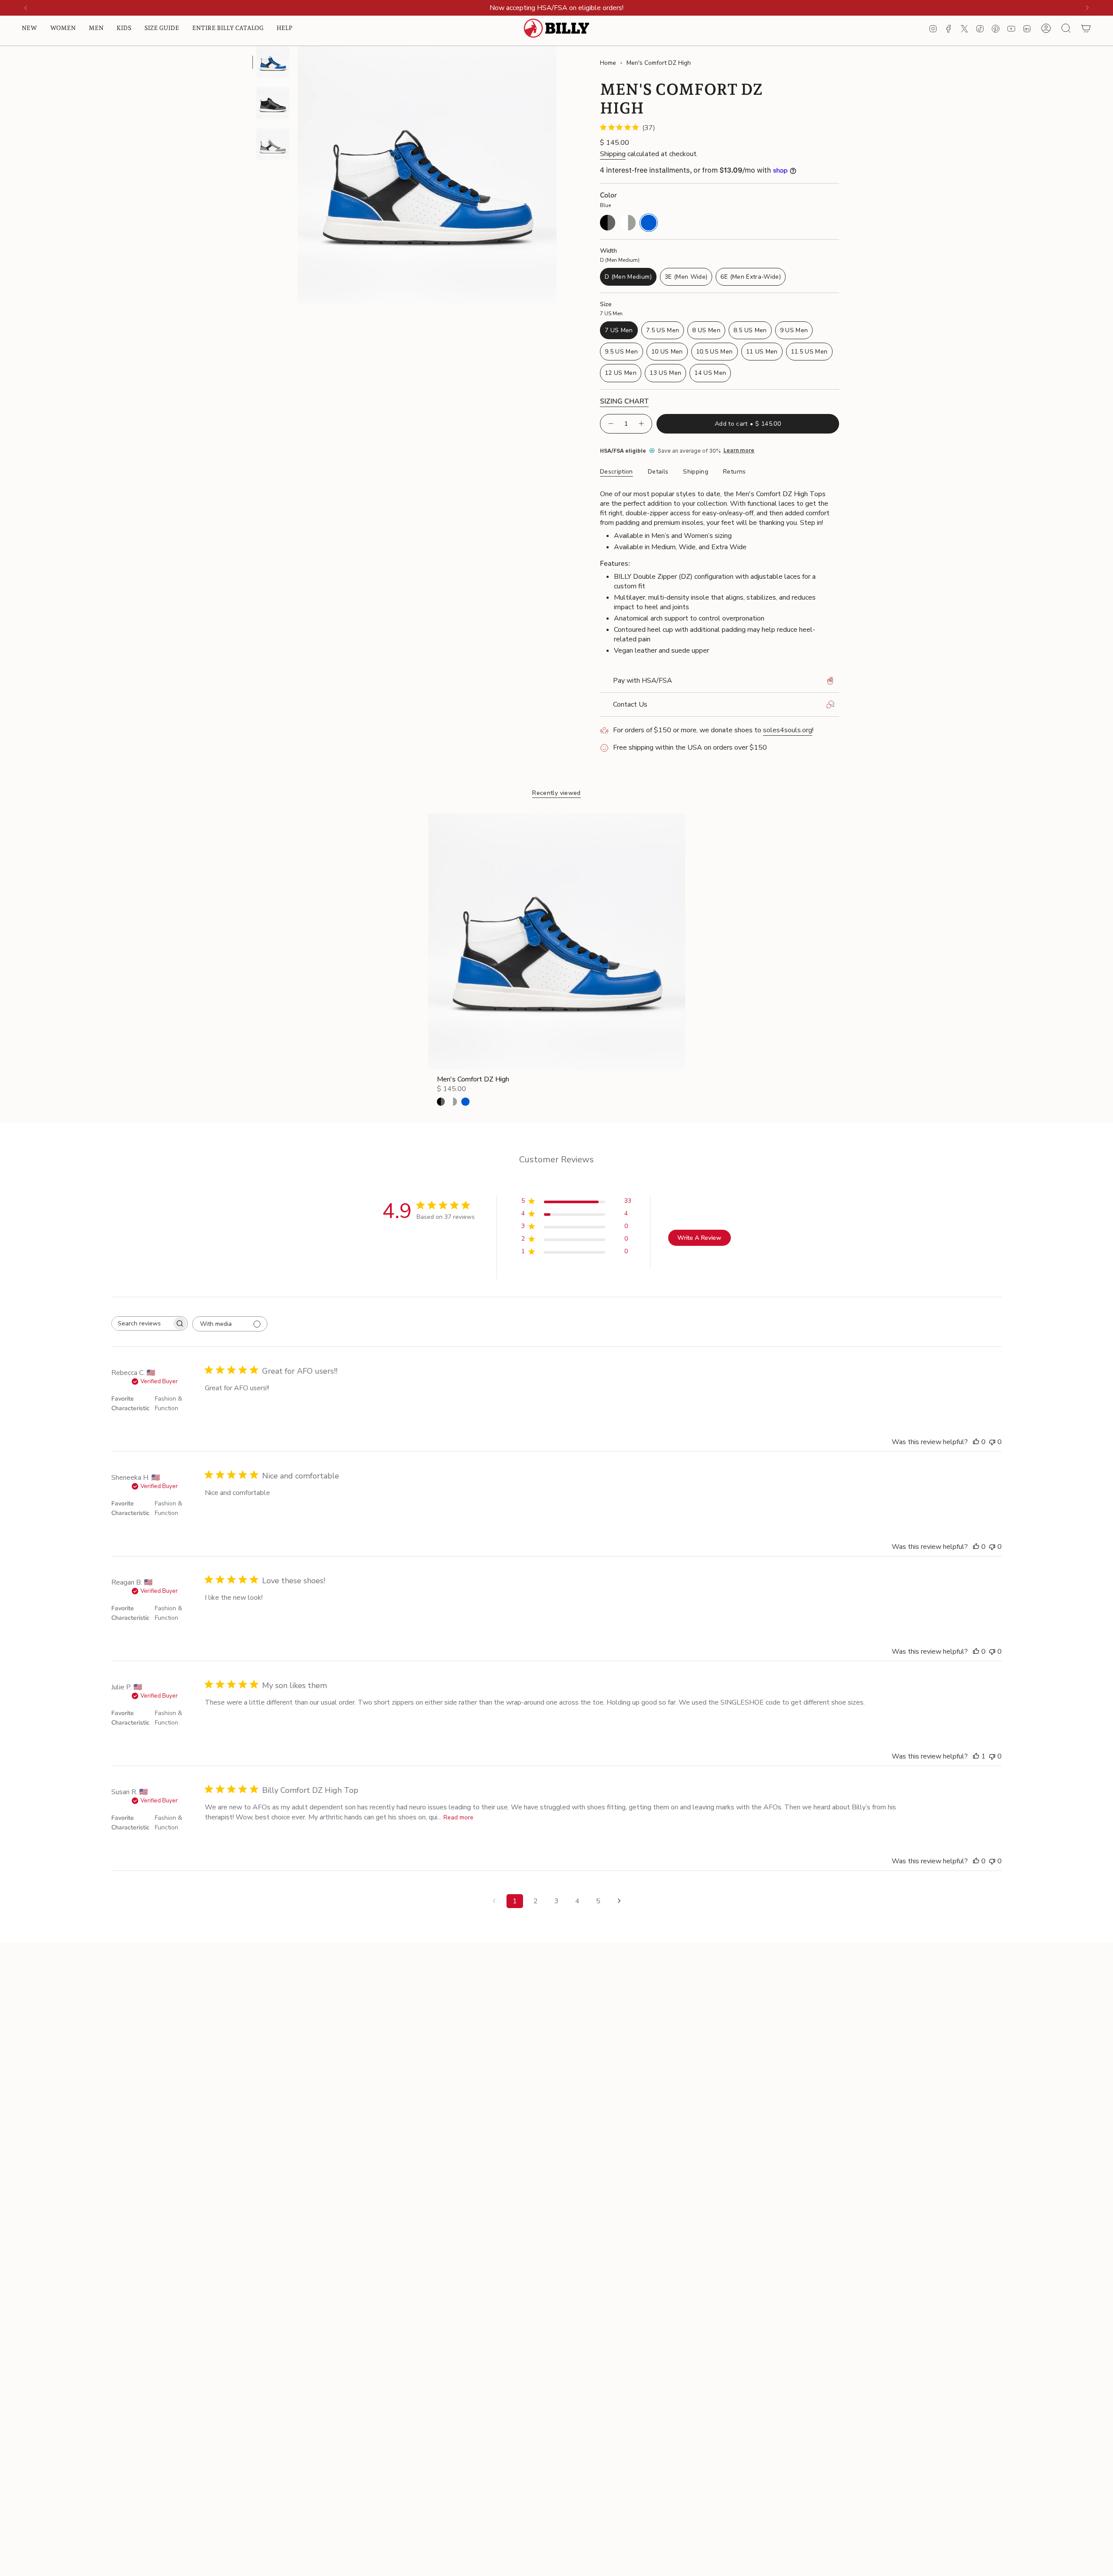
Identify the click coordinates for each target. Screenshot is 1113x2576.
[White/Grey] (453, 1101)
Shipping (613, 154)
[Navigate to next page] (619, 1901)
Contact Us (630, 704)
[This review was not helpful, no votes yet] (992, 1442)
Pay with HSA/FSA (643, 681)
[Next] (1087, 8)
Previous (298, 175)
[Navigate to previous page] (494, 1901)
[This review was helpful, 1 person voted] (976, 1756)
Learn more (739, 450)
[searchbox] (142, 1323)
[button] (29, 28)
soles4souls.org (788, 730)
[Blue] (465, 1101)
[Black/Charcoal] (441, 1101)
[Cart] (1086, 28)
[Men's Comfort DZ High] (557, 942)
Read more (458, 1817)
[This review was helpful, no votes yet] (976, 1442)
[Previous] (26, 8)
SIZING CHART (624, 401)
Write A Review (699, 1238)
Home (608, 63)
